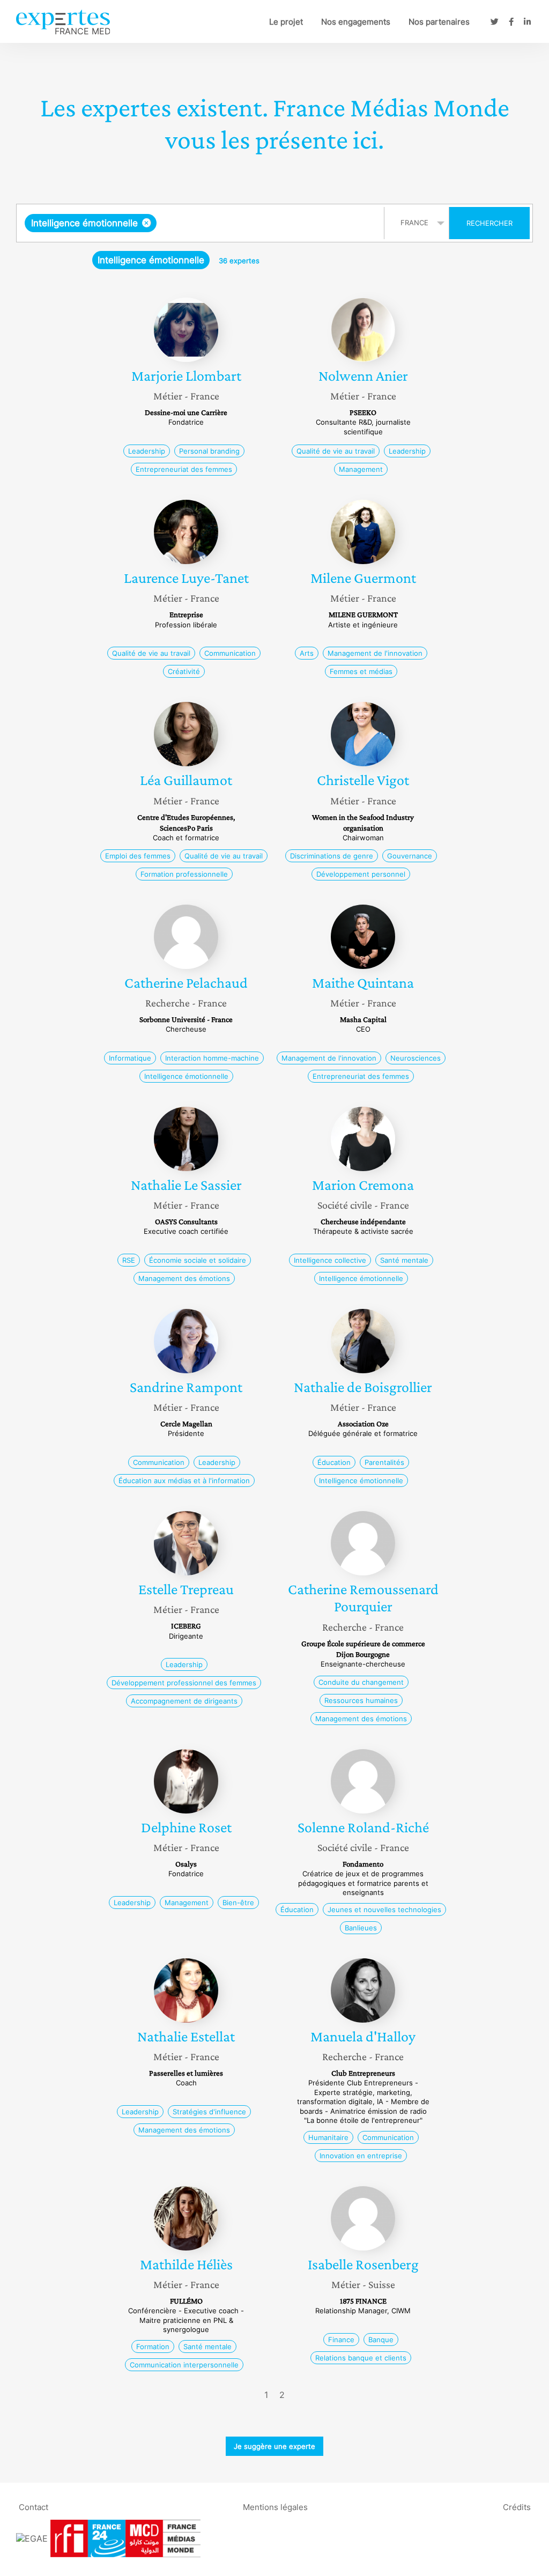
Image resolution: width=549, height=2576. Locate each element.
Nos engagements (356, 22)
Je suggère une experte (274, 2446)
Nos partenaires (439, 22)
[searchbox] (266, 223)
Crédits (517, 2507)
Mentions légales (275, 2507)
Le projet (286, 22)
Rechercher (489, 223)
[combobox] (202, 223)
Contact (34, 2507)
